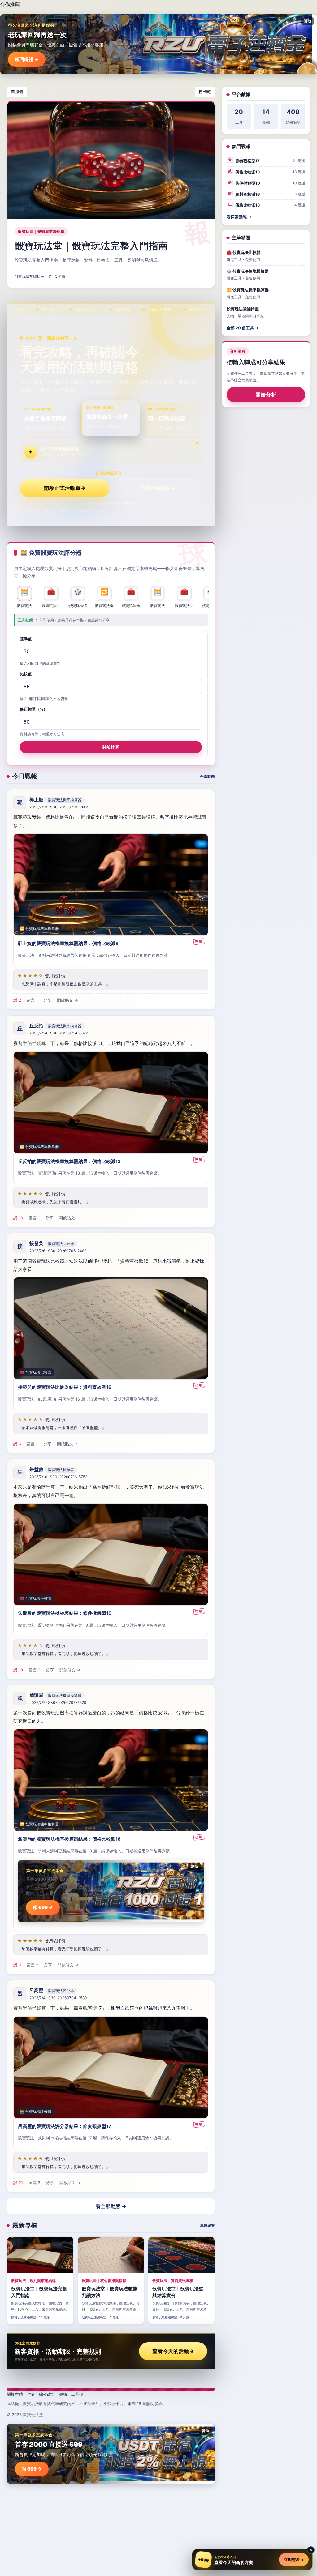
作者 (31, 2394)
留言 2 (33, 1965)
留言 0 (34, 1670)
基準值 (26, 639)
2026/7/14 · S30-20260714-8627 (59, 1033)
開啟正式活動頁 (65, 488)
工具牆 (77, 2394)
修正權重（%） (34, 709)
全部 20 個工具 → (243, 328)
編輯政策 (47, 2394)
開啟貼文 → (67, 1000)
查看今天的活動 (173, 2351)
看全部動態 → (111, 2206)
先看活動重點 (157, 488)
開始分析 (266, 395)
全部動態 (207, 776)
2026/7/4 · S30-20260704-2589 (58, 1998)
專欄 (63, 2394)
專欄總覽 (207, 2225)
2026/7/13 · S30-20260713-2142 (59, 807)
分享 (47, 1000)
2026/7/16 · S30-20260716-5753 (59, 1477)
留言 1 (32, 1000)
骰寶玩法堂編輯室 (29, 276)
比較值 (26, 674)
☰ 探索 (17, 92)
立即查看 (294, 2560)
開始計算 (111, 747)
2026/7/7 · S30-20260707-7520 (58, 1703)
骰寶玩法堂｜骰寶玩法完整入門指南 (91, 246)
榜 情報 (205, 92)
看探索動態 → (239, 217)
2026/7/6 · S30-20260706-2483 (58, 1251)
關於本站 (15, 2394)
